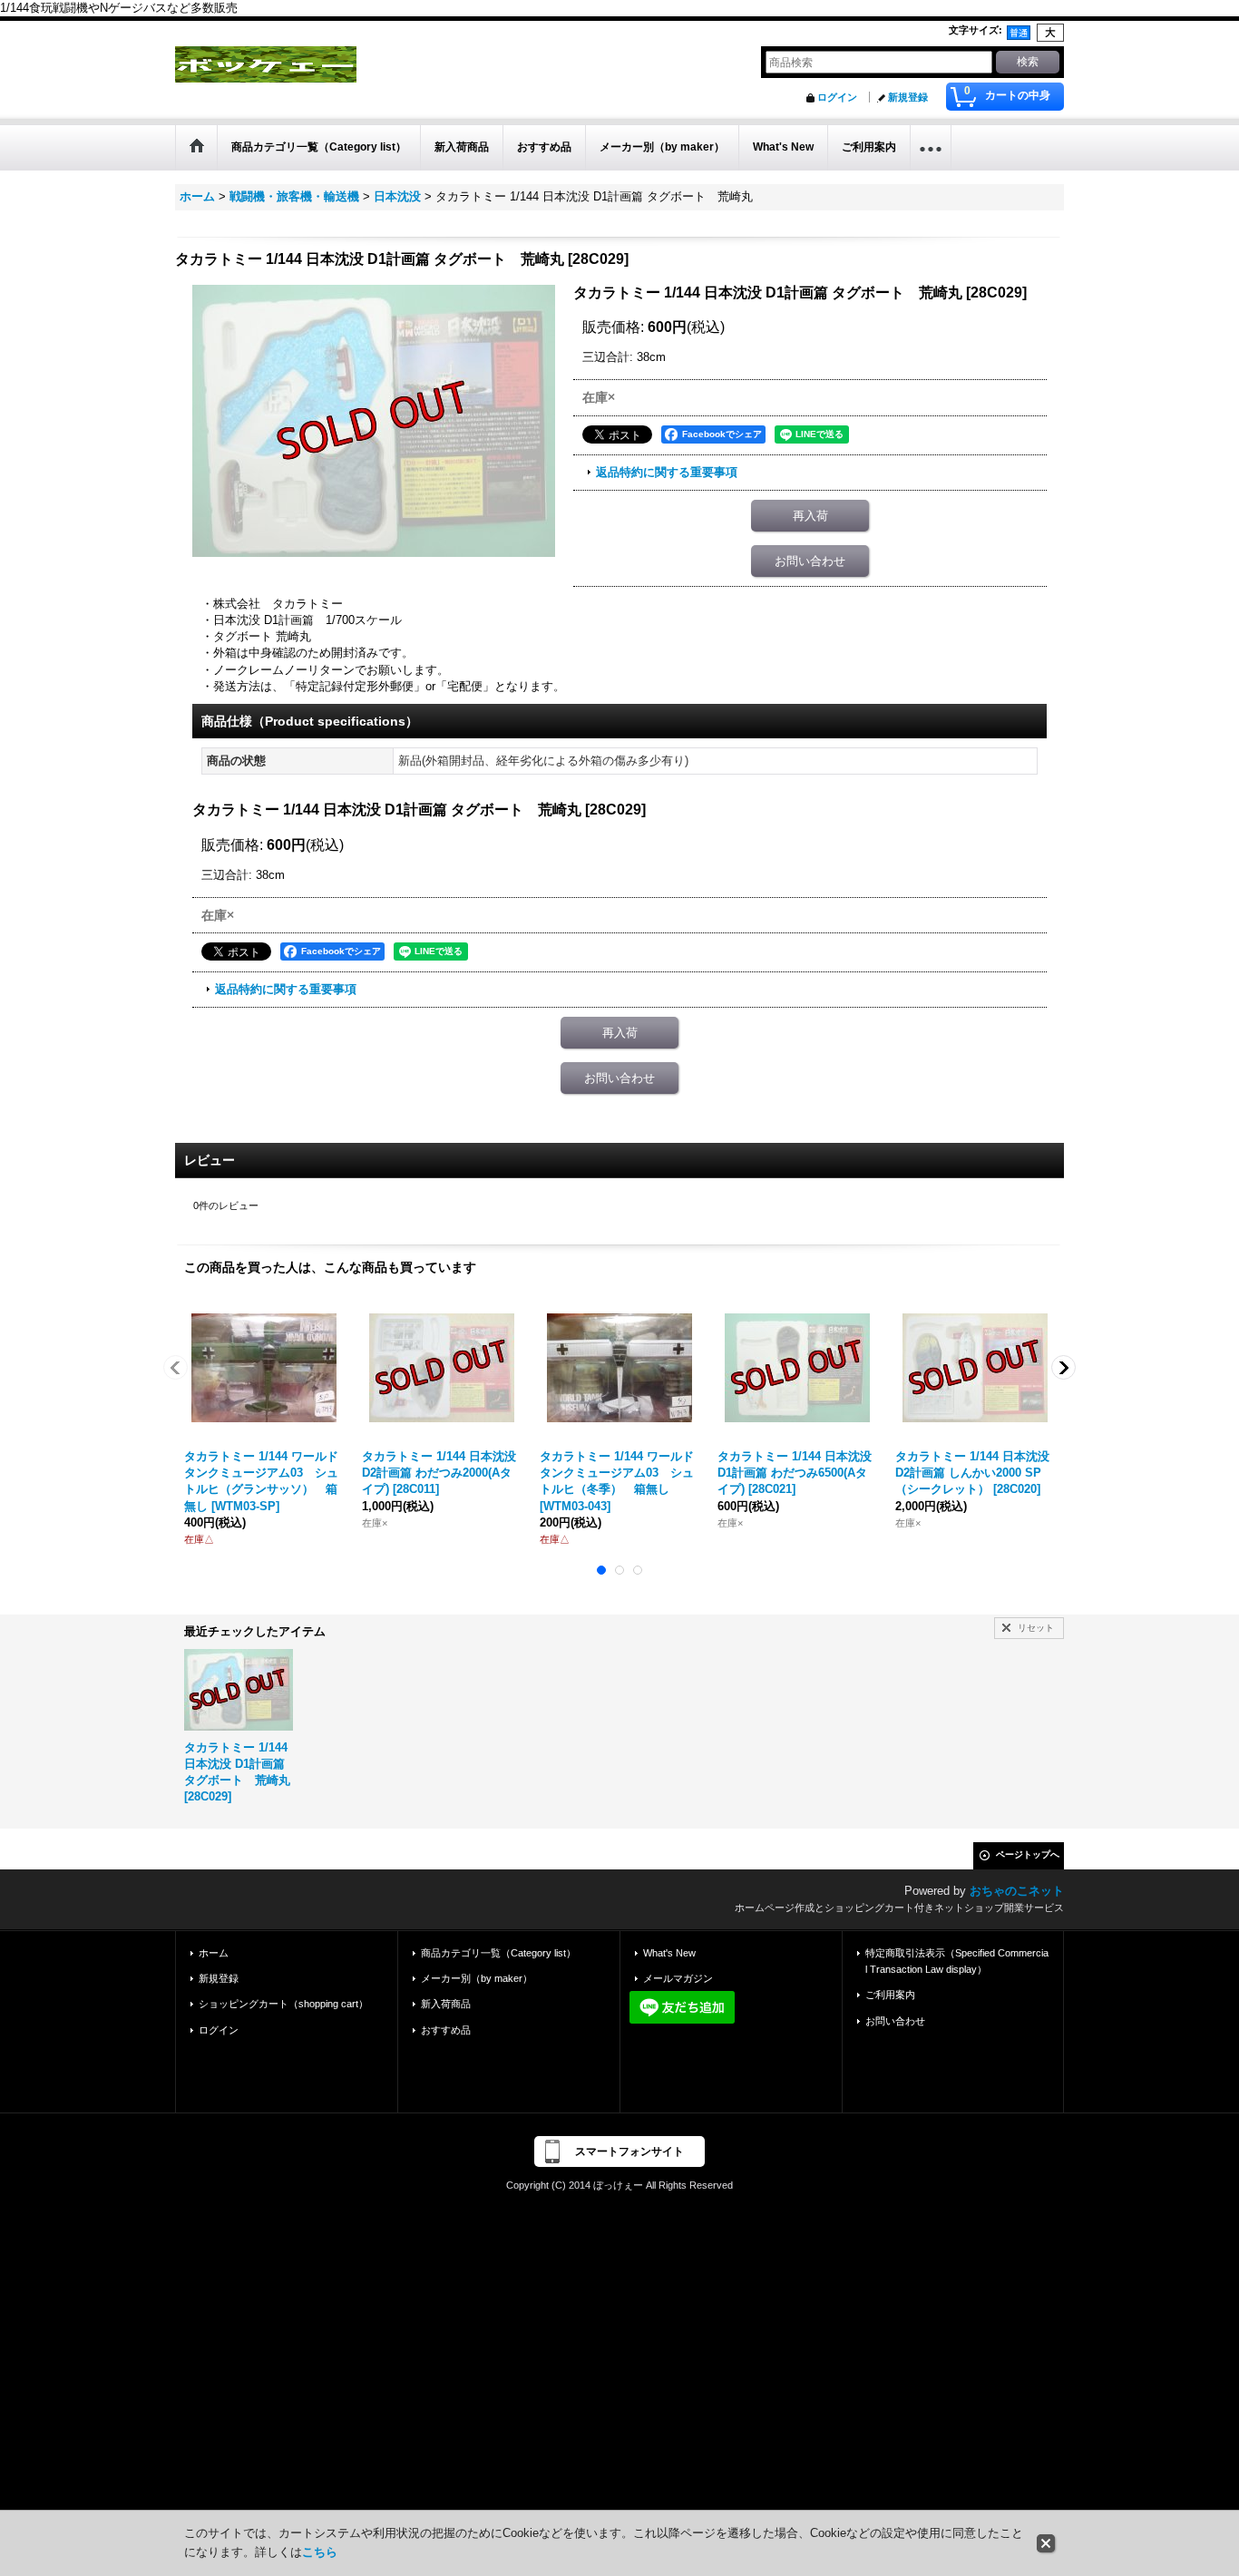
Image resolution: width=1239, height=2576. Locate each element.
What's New (669, 1953)
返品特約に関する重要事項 (667, 472)
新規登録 (908, 97)
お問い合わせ (810, 561)
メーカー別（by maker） (477, 1978)
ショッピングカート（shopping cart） (283, 2004)
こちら (320, 2552)
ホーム (214, 1953)
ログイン (837, 97)
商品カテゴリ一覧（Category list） (498, 1953)
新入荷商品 (446, 2004)
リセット (1036, 1628)
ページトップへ (1028, 1854)
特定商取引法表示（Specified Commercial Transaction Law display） (957, 1961)
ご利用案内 (890, 1995)
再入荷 (810, 516)
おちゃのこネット (1017, 1891)
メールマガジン (678, 1978)
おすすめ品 (446, 2030)
